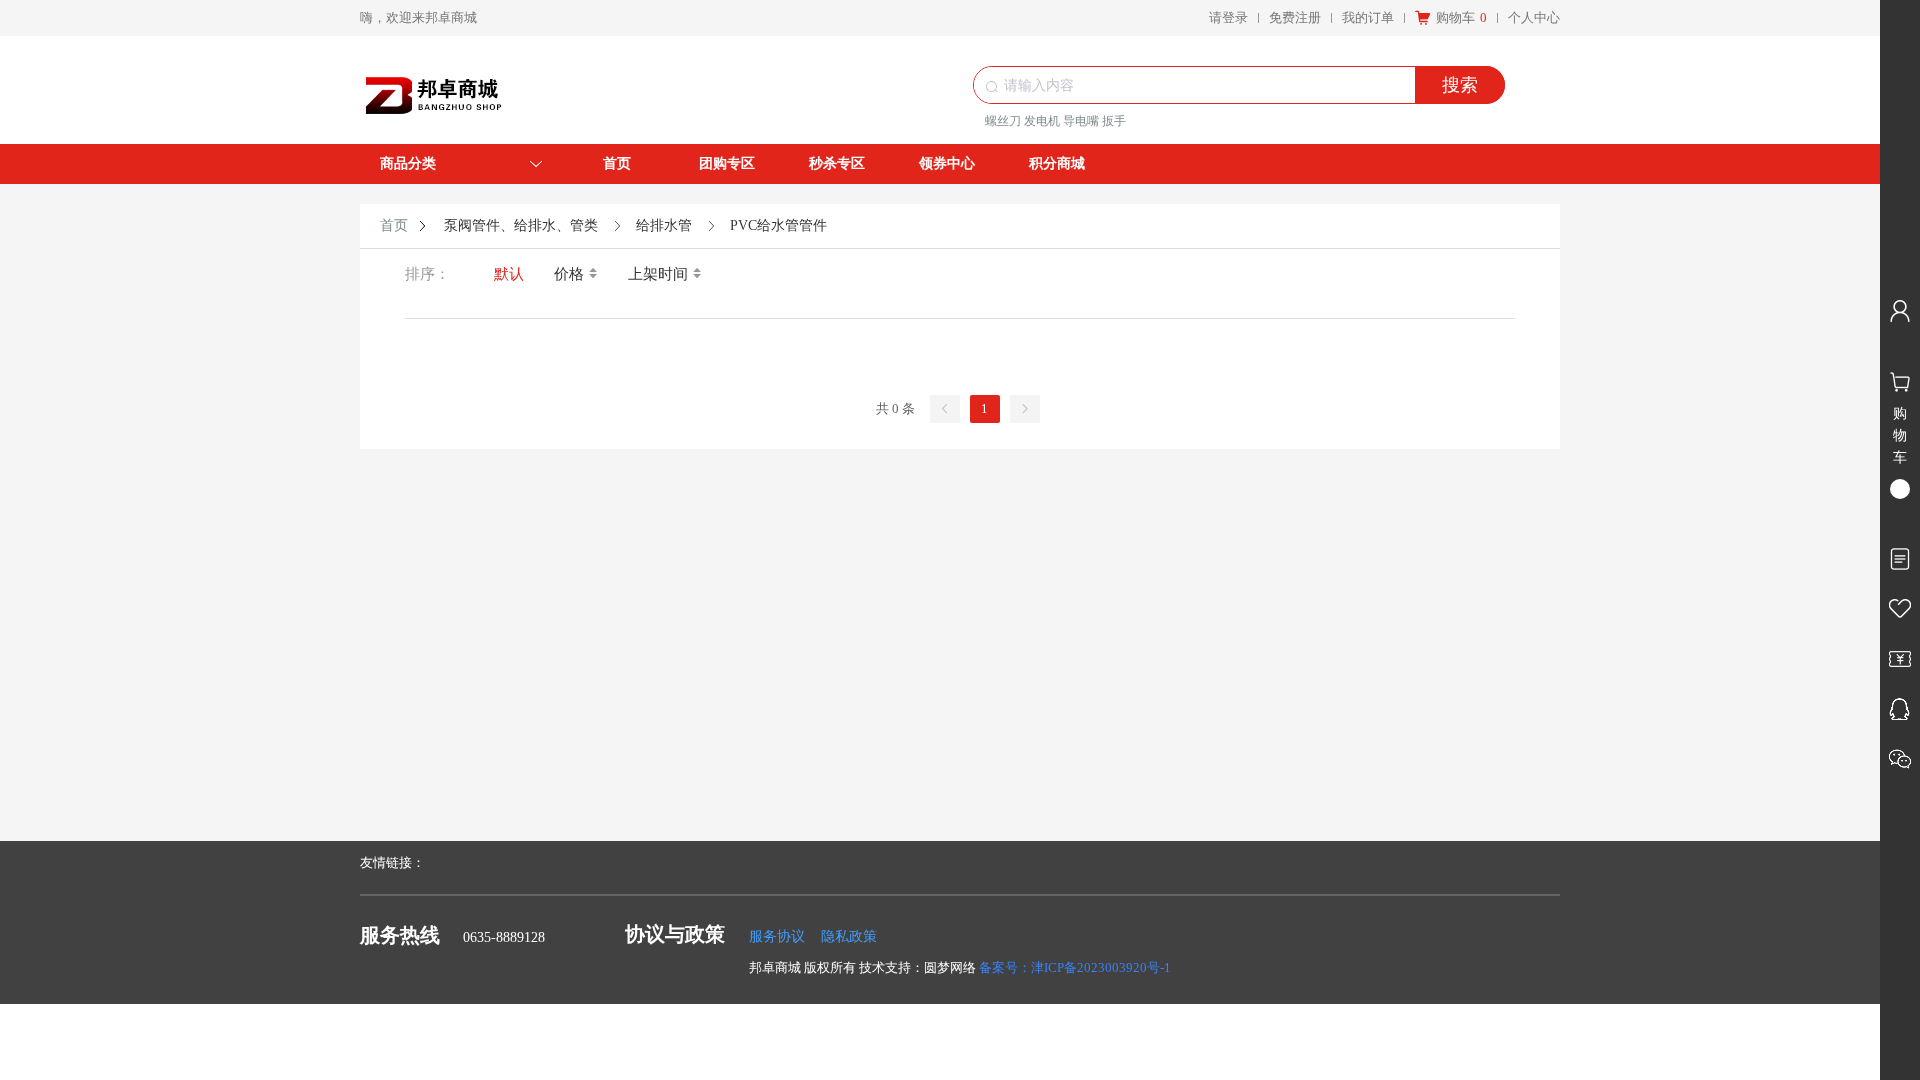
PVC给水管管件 (778, 225)
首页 (617, 163)
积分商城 (1057, 163)
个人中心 (1534, 17)
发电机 (1042, 121)
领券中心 (947, 163)
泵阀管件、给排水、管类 (521, 225)
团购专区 (727, 163)
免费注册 (1295, 17)
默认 (509, 274)
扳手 (1114, 121)
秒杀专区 (837, 163)
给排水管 (664, 225)
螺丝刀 (1003, 121)
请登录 (1228, 17)
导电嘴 (1081, 121)
